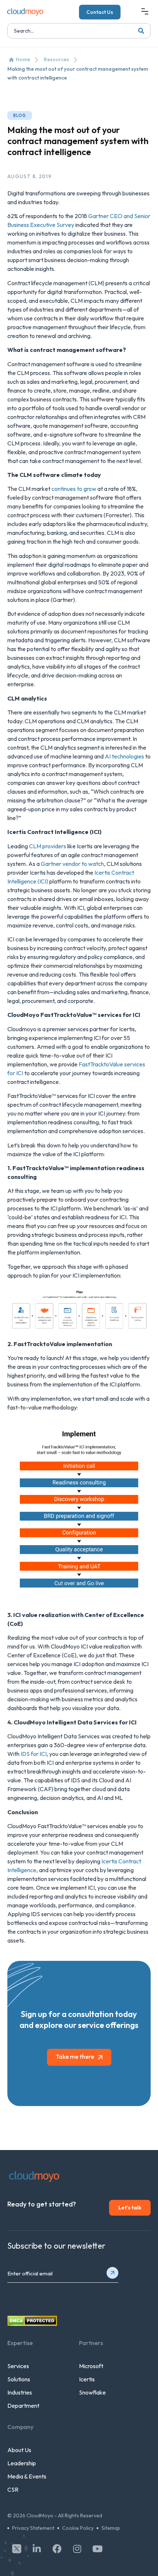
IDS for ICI (34, 1754)
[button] (145, 12)
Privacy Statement (33, 2528)
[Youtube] (97, 2549)
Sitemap (111, 2528)
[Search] (141, 31)
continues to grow (74, 489)
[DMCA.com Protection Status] (32, 2324)
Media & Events (27, 2476)
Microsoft (91, 2366)
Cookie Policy (78, 2528)
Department (23, 2406)
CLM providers (48, 846)
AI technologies (124, 756)
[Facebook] (57, 2549)
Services (18, 2366)
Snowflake (92, 2392)
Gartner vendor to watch (72, 864)
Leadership (22, 2463)
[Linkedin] (37, 2549)
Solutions (19, 2379)
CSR (13, 2489)
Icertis (87, 2379)
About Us (19, 2450)
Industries (20, 2392)
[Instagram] (77, 2549)
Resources (56, 59)
